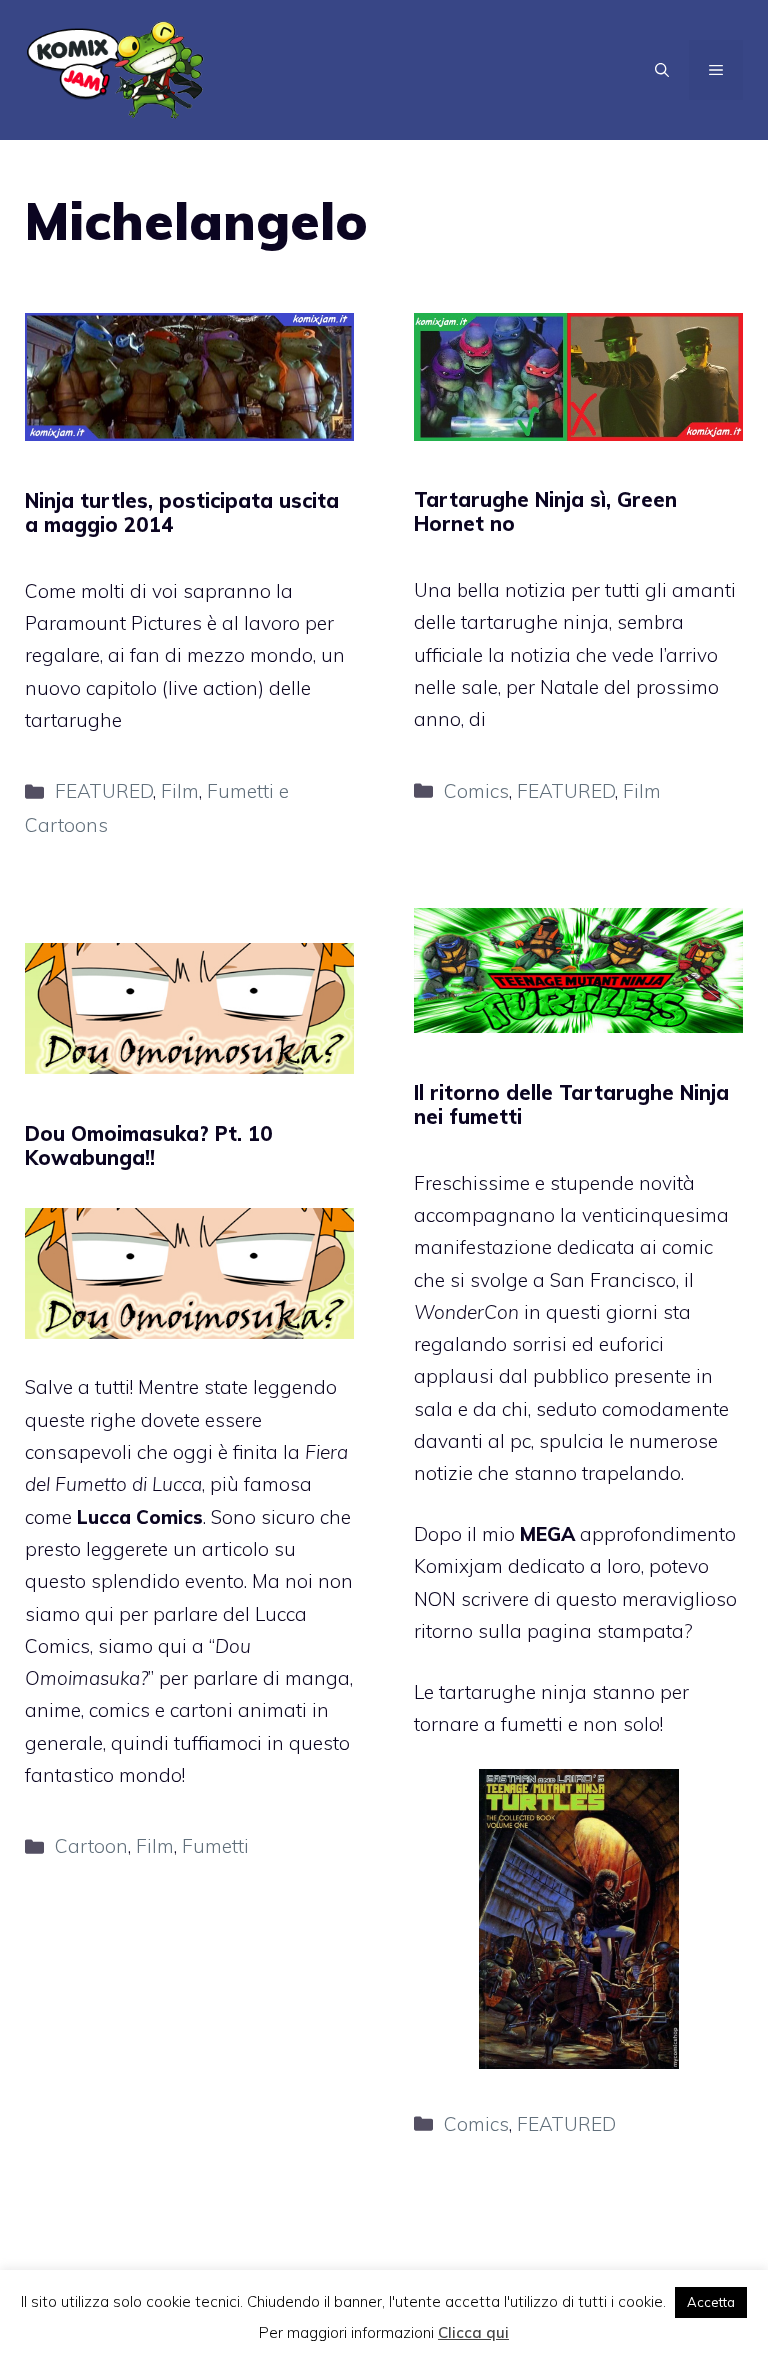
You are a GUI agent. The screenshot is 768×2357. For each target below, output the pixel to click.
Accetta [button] (711, 2302)
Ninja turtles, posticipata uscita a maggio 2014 (182, 512)
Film (180, 791)
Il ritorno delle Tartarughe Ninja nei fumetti (571, 1104)
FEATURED (104, 791)
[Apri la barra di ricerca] (662, 70)
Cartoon (91, 1846)
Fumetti (215, 1846)
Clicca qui (473, 2332)
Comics (476, 791)
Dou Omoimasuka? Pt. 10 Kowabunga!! (149, 1145)
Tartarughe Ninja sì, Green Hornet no (545, 511)
